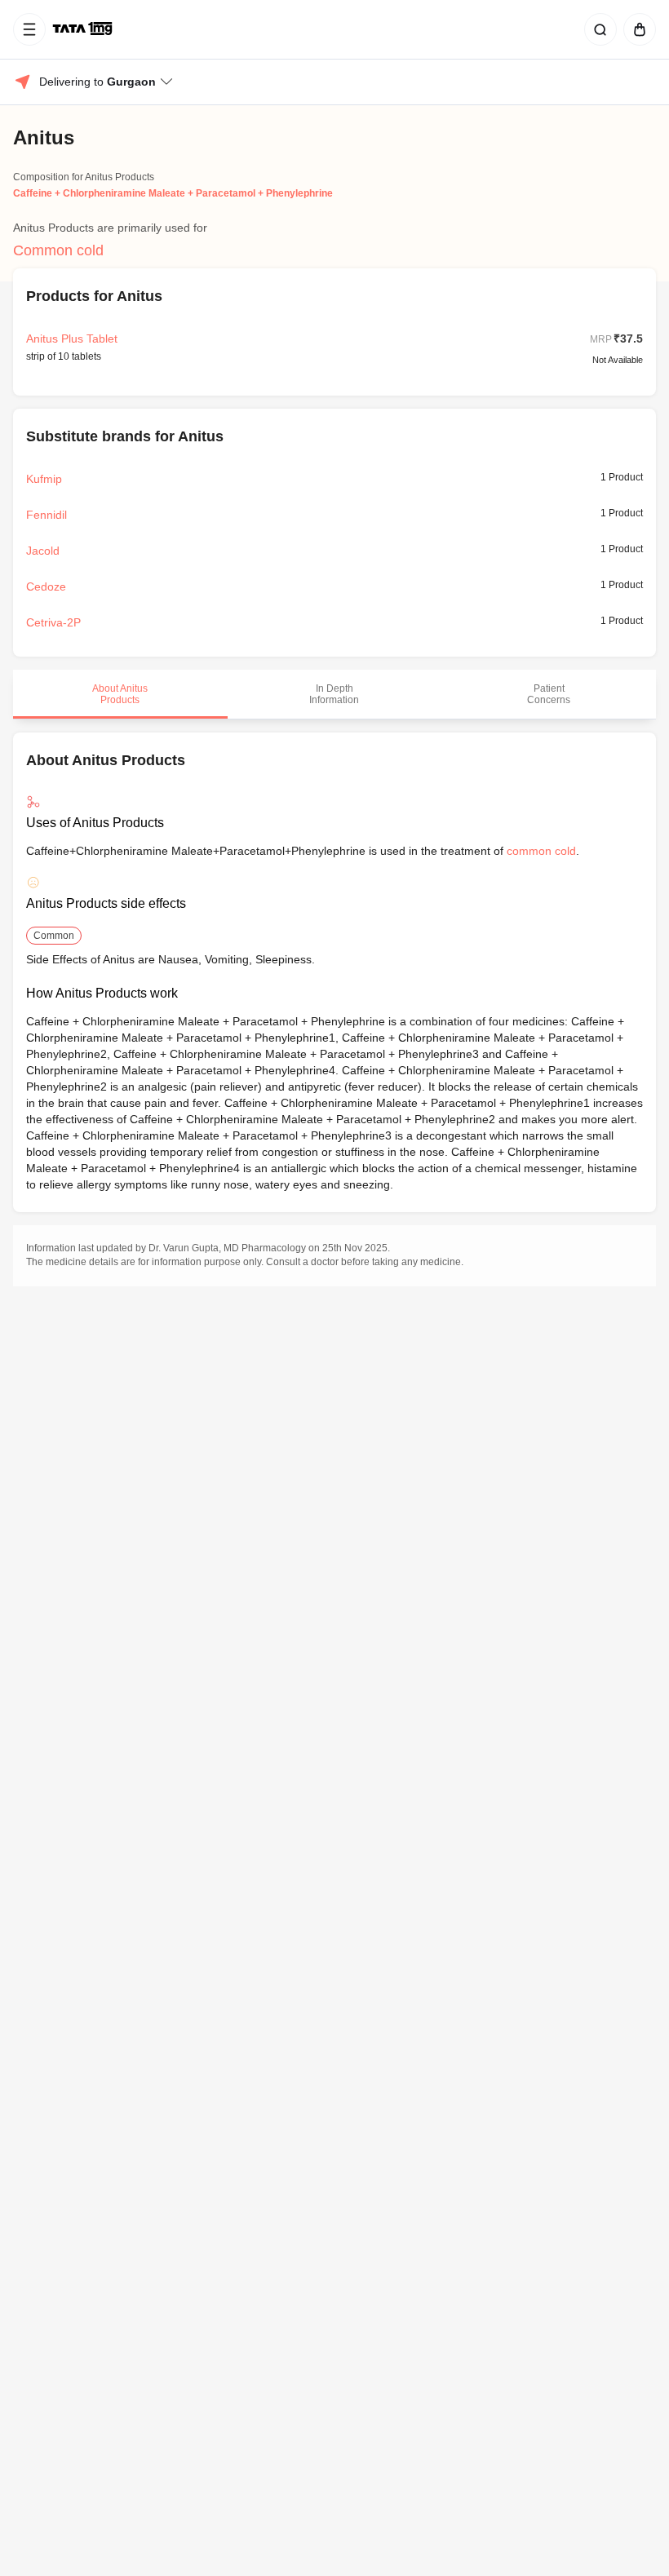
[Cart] (636, 29)
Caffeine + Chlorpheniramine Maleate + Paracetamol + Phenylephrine (173, 193)
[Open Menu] (29, 29)
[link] (84, 29)
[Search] (597, 29)
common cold (541, 851)
